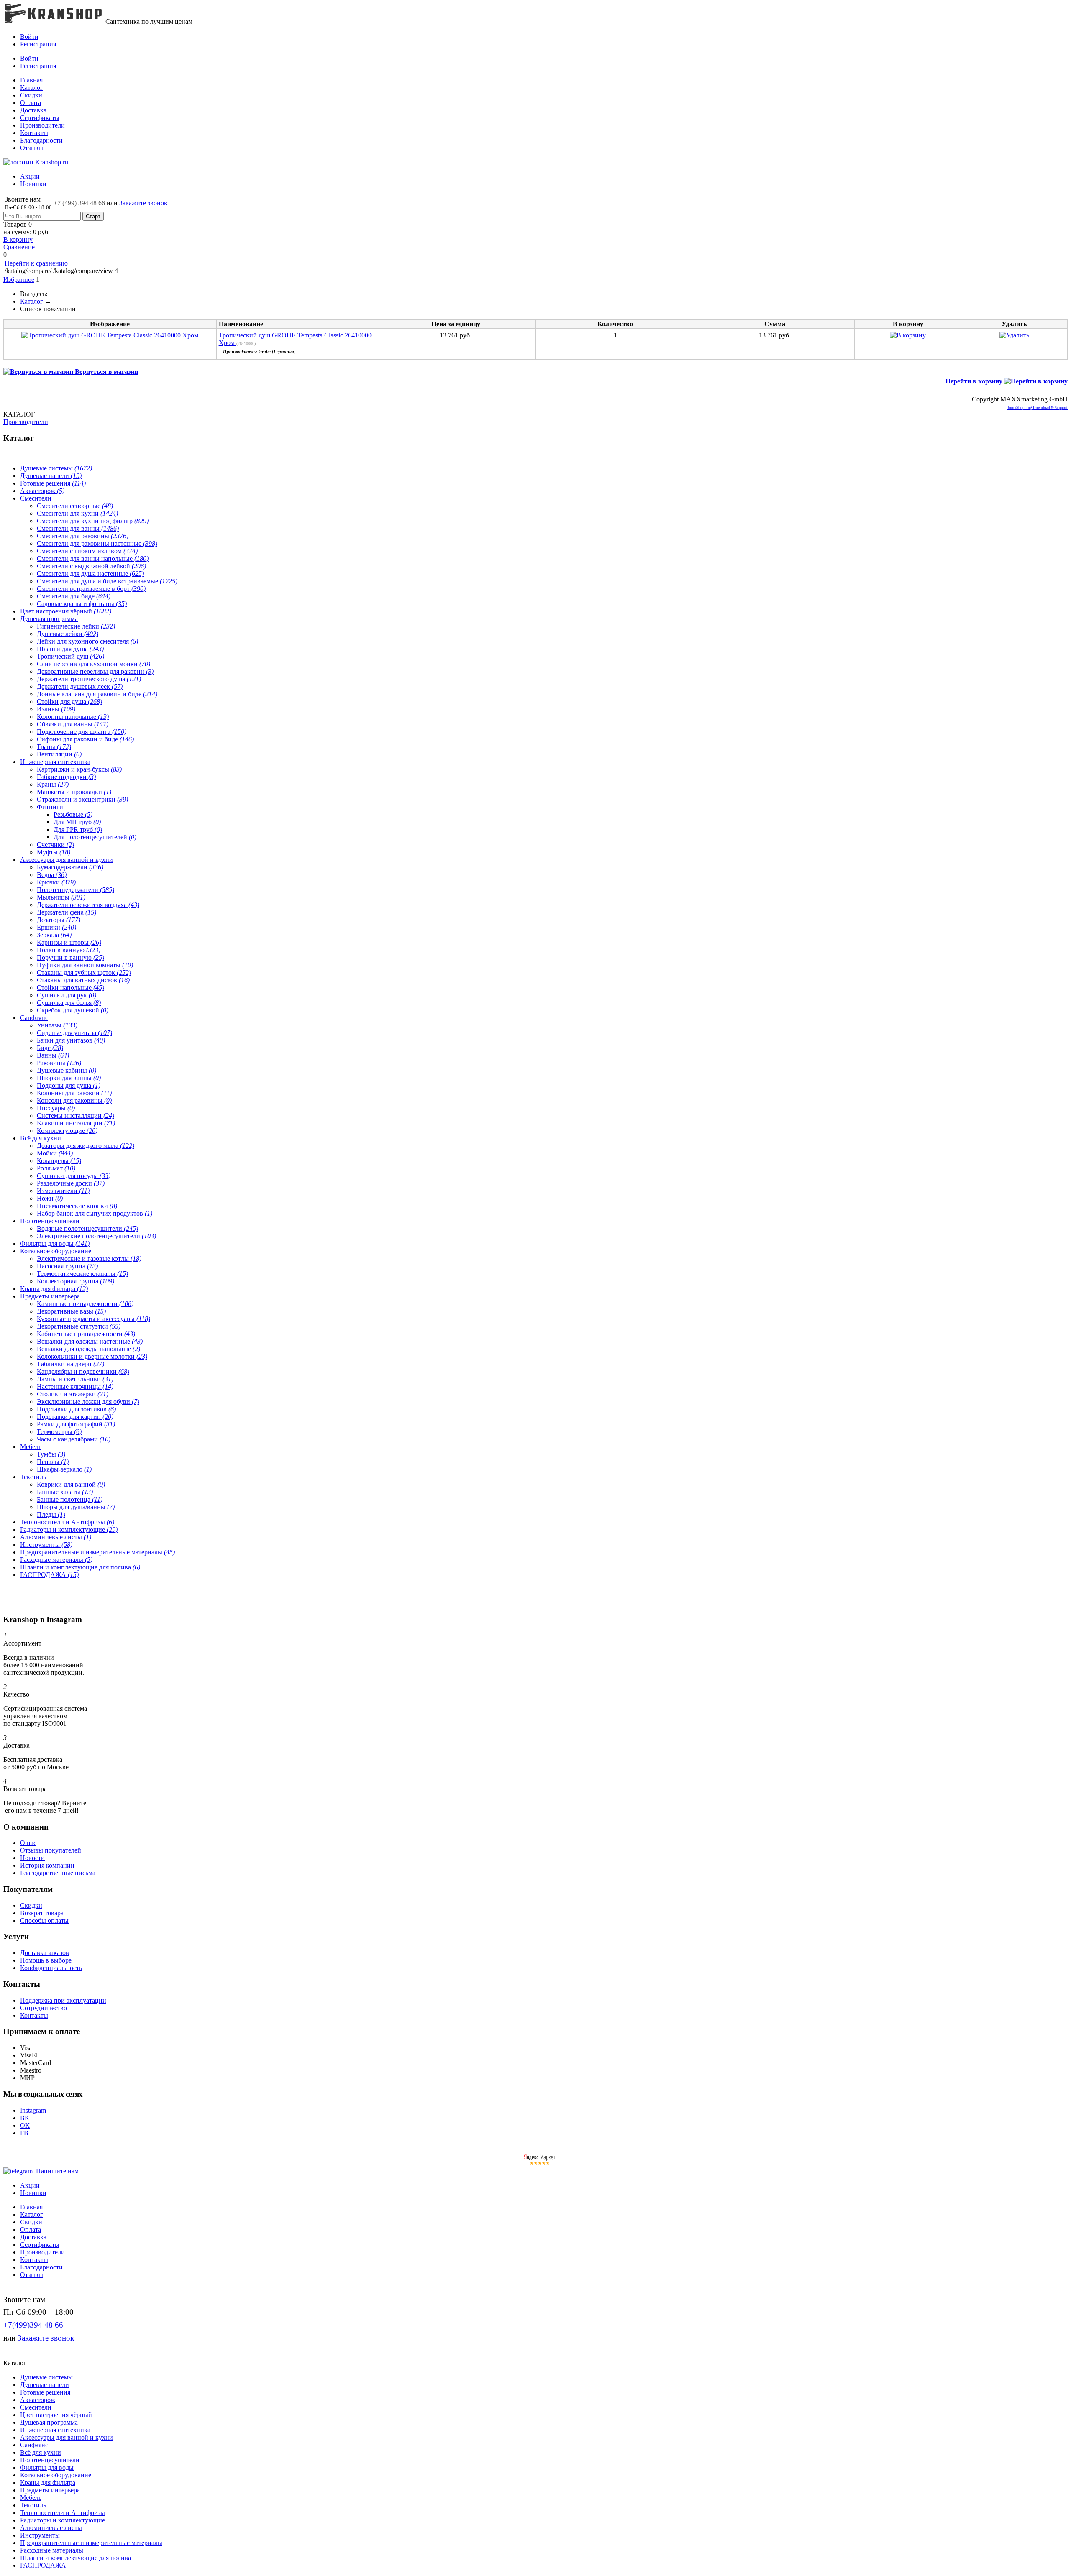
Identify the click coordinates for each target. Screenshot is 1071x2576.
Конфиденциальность (51, 1968)
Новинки (33, 184)
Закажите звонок (143, 203)
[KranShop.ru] (54, 22)
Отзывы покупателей (51, 1850)
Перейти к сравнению (36, 263)
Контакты (34, 133)
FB (24, 2133)
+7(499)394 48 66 (33, 2325)
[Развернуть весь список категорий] (13, 454)
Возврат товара (42, 1913)
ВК (25, 2118)
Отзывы (32, 148)
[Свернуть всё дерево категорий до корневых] (7, 454)
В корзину (18, 239)
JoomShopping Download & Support (1038, 408)
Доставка (33, 110)
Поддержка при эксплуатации (63, 2000)
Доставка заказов (45, 1953)
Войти (29, 37)
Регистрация (38, 44)
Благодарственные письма (58, 1873)
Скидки (31, 95)
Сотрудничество (44, 2008)
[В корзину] (535, 26)
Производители (42, 125)
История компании (47, 1865)
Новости (32, 1858)
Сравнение (19, 247)
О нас (28, 1843)
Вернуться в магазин (106, 372)
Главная (31, 80)
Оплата (31, 103)
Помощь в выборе (46, 1960)
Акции (30, 176)
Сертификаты (40, 118)
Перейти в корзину (975, 381)
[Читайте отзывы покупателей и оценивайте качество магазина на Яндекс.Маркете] (540, 2163)
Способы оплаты (44, 1920)
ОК (25, 2125)
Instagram (33, 2110)
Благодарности (41, 140)
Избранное (19, 280)
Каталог (32, 88)
